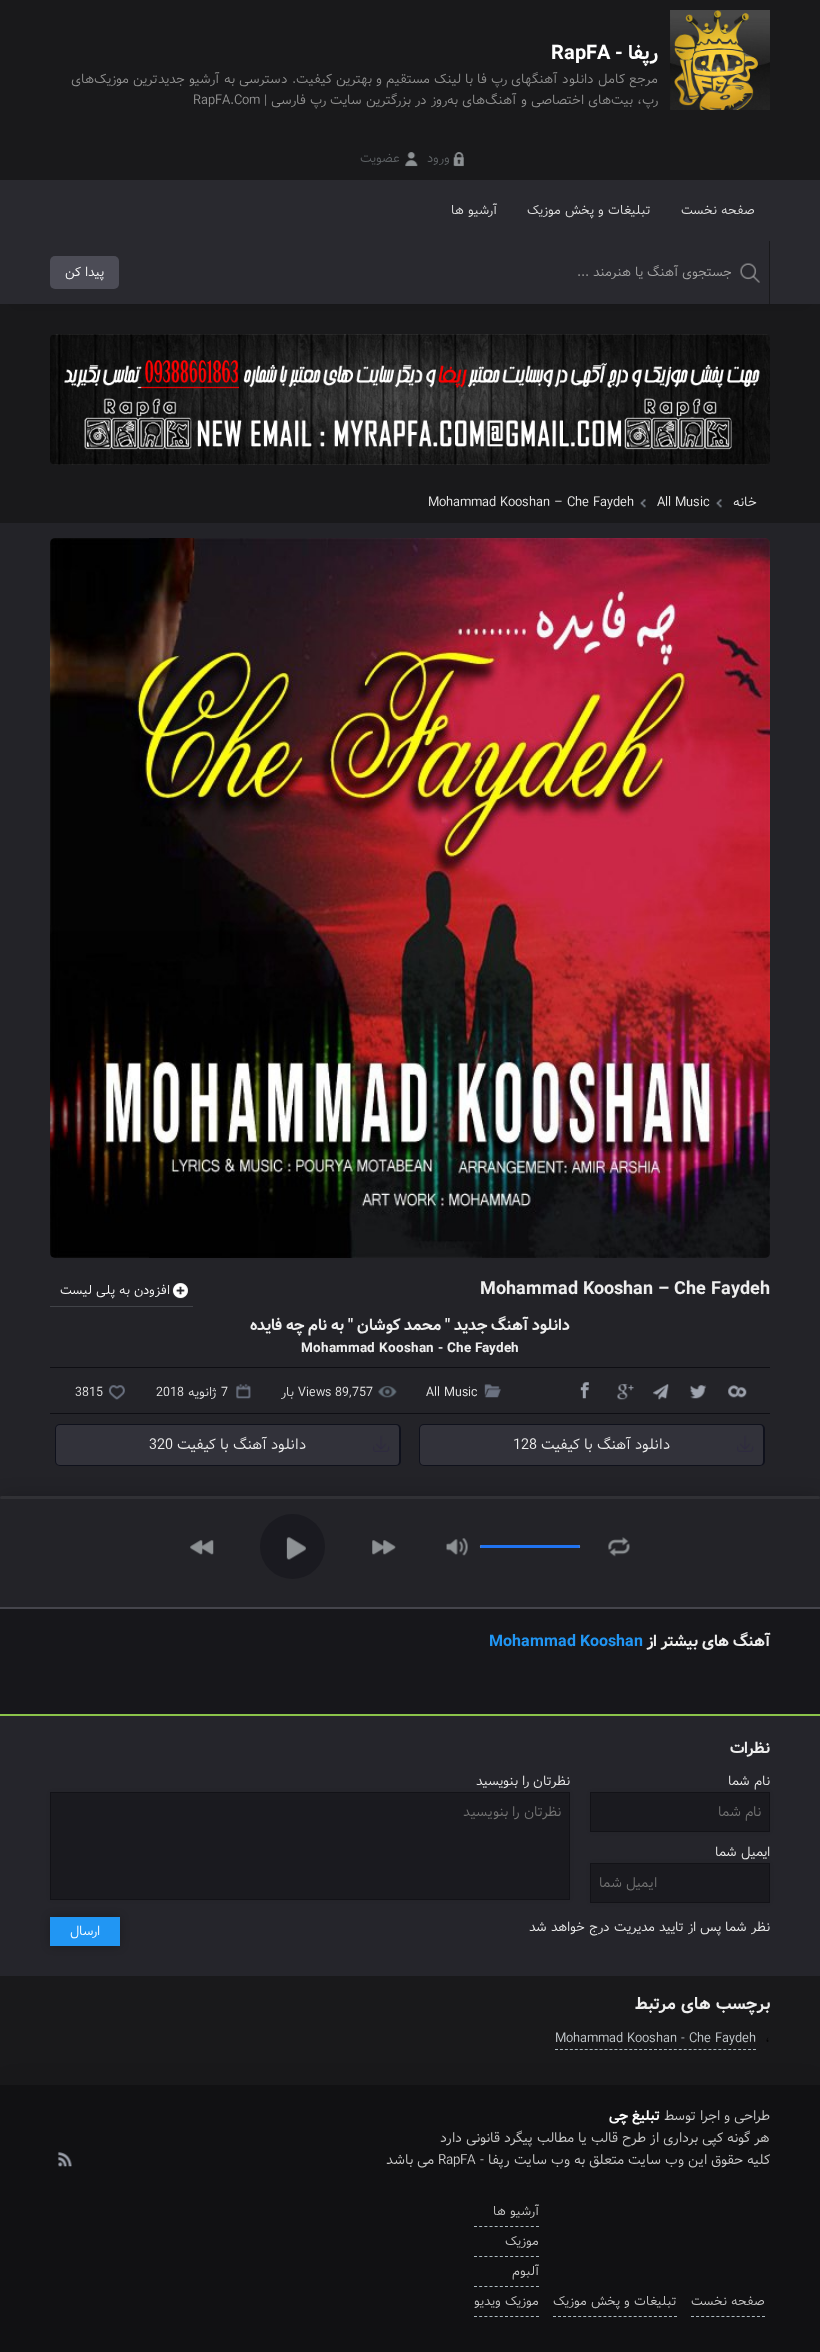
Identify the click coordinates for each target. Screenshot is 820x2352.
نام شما (749, 1781)
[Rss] (64, 2158)
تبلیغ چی (634, 2116)
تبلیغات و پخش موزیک (589, 210)
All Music (683, 502)
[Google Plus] (622, 1390)
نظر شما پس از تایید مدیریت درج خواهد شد (649, 1927)
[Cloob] (736, 1390)
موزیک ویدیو (506, 2301)
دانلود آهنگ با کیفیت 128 (591, 1445)
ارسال (85, 1931)
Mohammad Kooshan (566, 1641)
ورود (438, 158)
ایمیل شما (742, 1852)
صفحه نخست (718, 210)
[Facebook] (584, 1390)
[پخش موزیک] (410, 471)
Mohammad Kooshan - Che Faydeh (655, 2038)
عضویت (380, 158)
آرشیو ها (474, 210)
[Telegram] (660, 1390)
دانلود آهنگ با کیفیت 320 (227, 1445)
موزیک (522, 2241)
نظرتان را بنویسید (523, 1781)
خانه (745, 502)
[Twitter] (698, 1390)
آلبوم (525, 2271)
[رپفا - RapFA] (720, 74)
